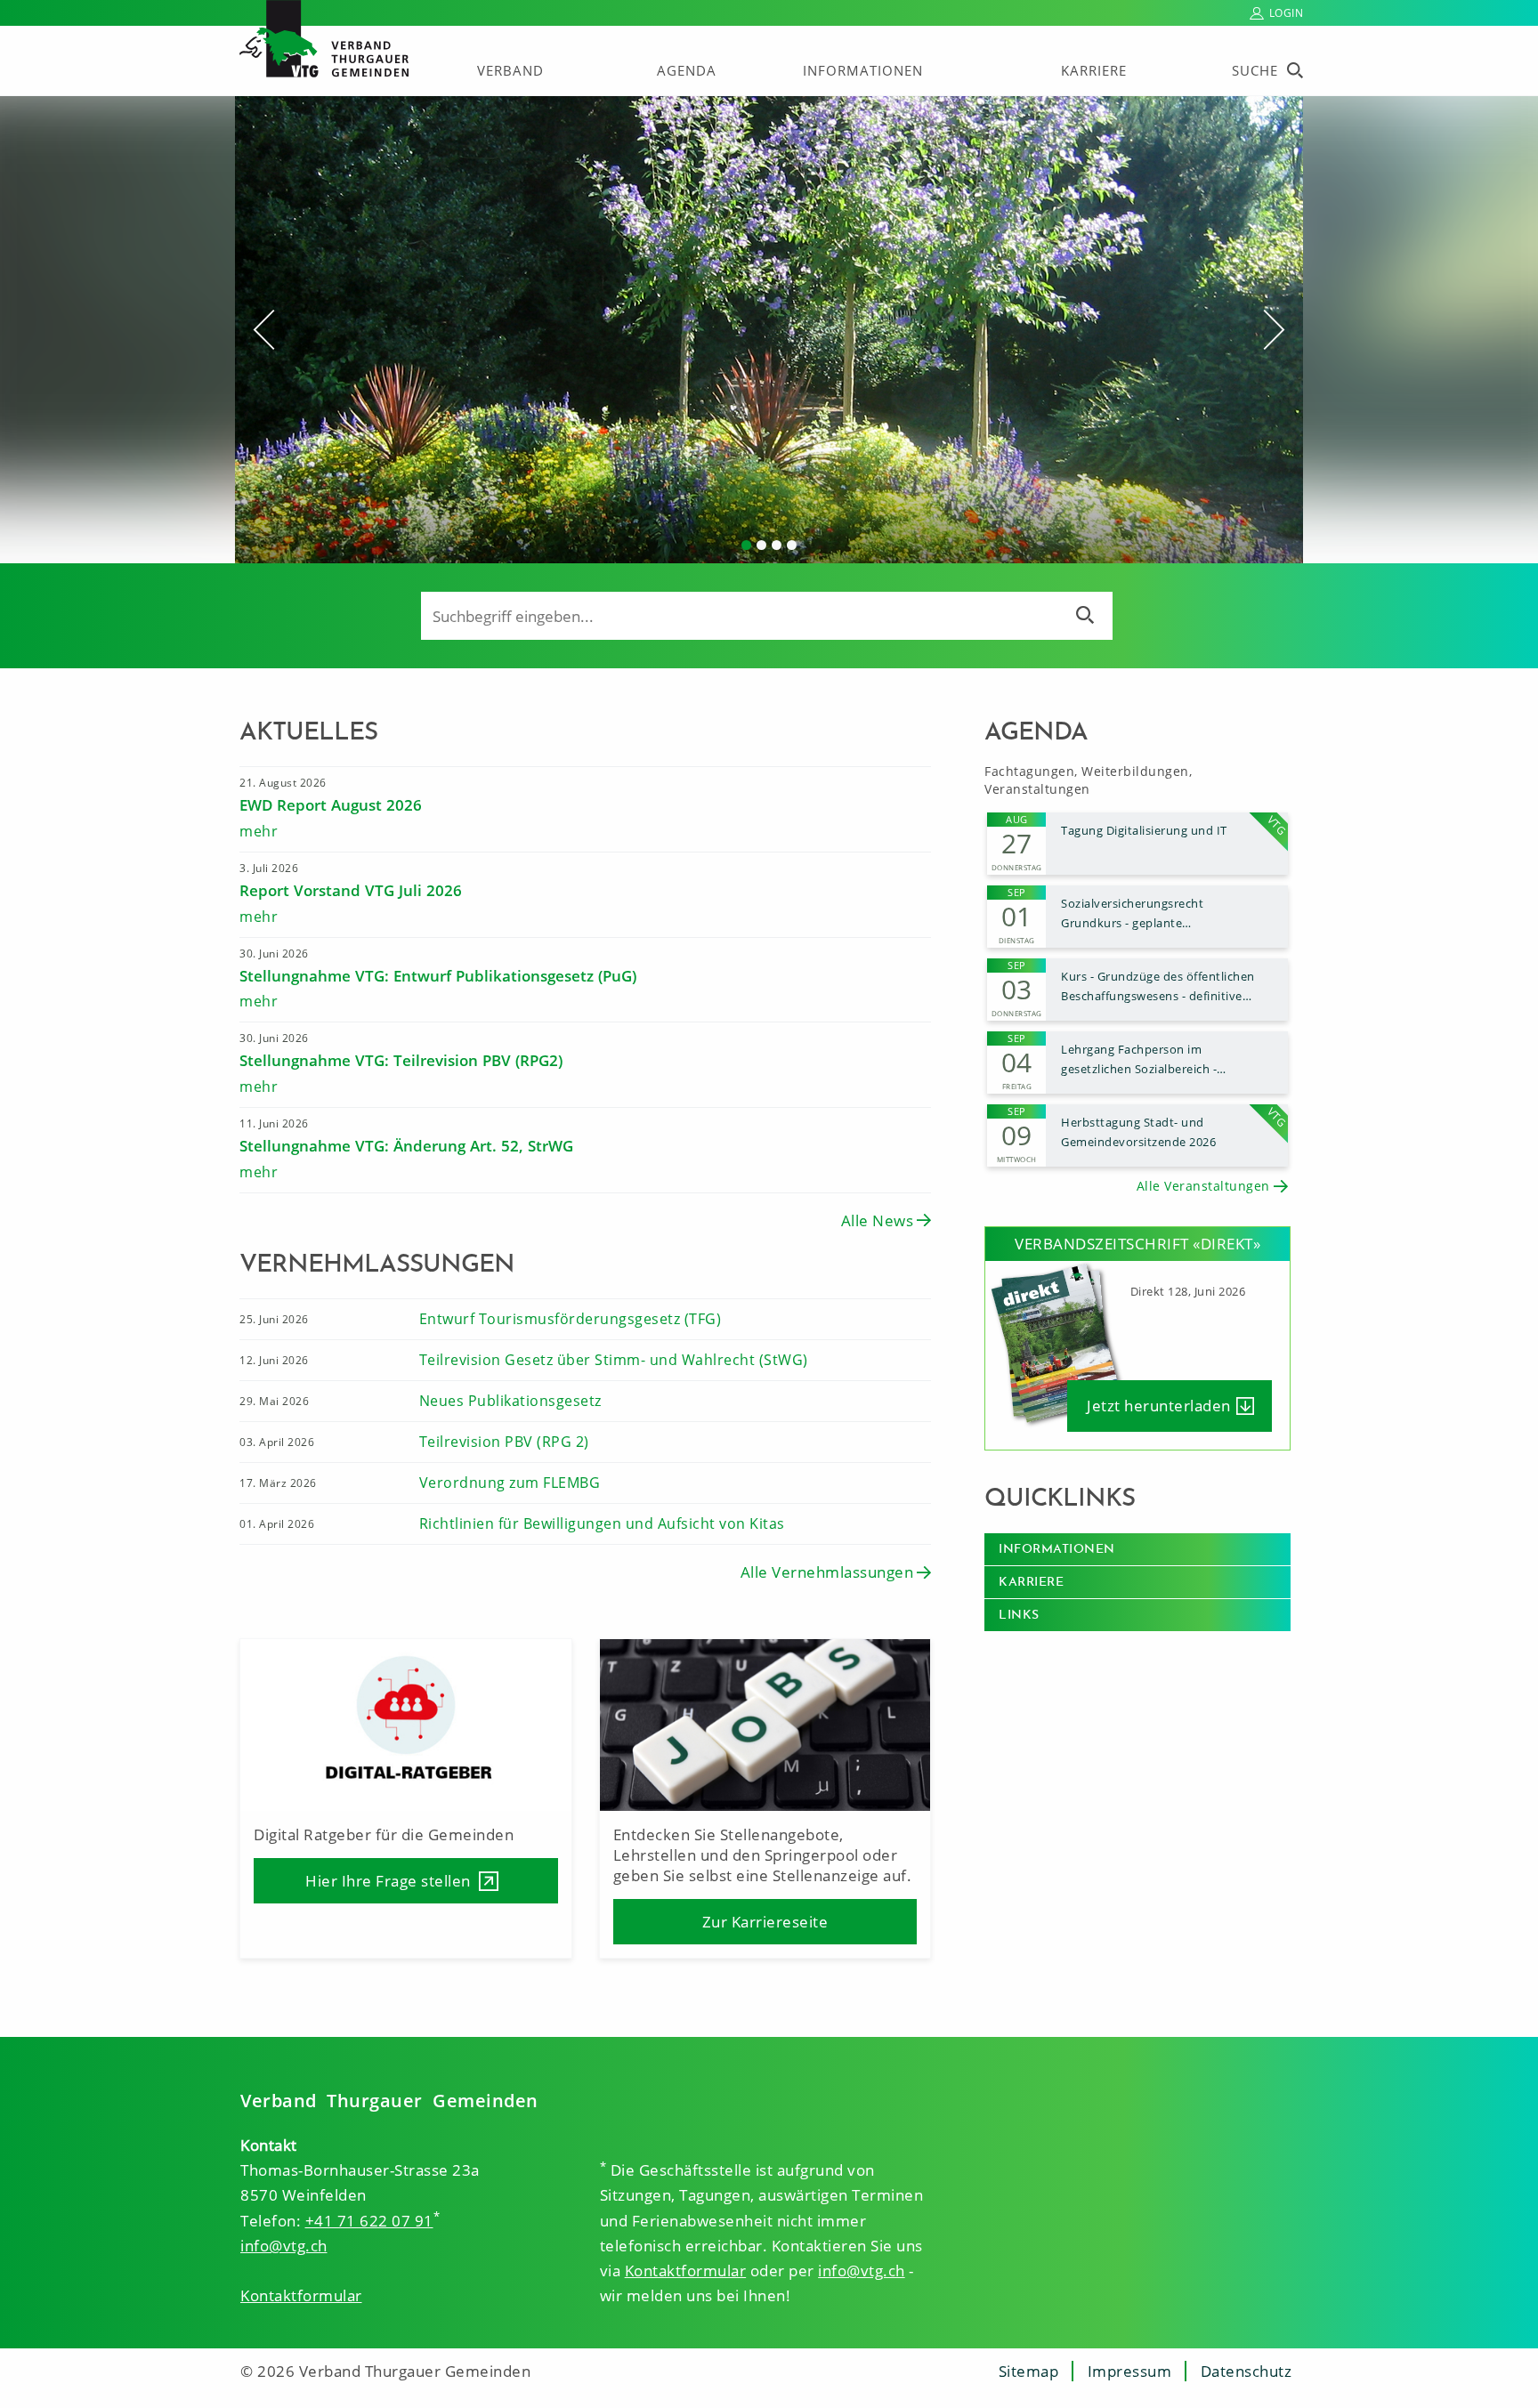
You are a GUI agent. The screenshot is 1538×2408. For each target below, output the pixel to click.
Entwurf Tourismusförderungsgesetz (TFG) (571, 1319)
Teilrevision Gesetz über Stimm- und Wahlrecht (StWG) (614, 1360)
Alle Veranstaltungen (1203, 1186)
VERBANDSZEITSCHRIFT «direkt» (1137, 1244)
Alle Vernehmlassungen (827, 1572)
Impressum (1130, 2371)
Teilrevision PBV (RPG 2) (504, 1442)
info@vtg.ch (284, 2246)
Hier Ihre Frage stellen (388, 1881)
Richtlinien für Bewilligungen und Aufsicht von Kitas (602, 1523)
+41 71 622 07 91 (369, 2221)
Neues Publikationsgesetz (510, 1401)
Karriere (1094, 70)
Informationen (863, 70)
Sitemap (1029, 2371)
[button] (315, 330)
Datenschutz (1247, 2371)
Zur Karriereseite (765, 1922)
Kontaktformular (301, 2295)
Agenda (687, 70)
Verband (510, 70)
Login (1287, 13)
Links (1019, 1615)
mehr (259, 831)
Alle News (878, 1220)
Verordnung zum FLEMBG (510, 1483)
